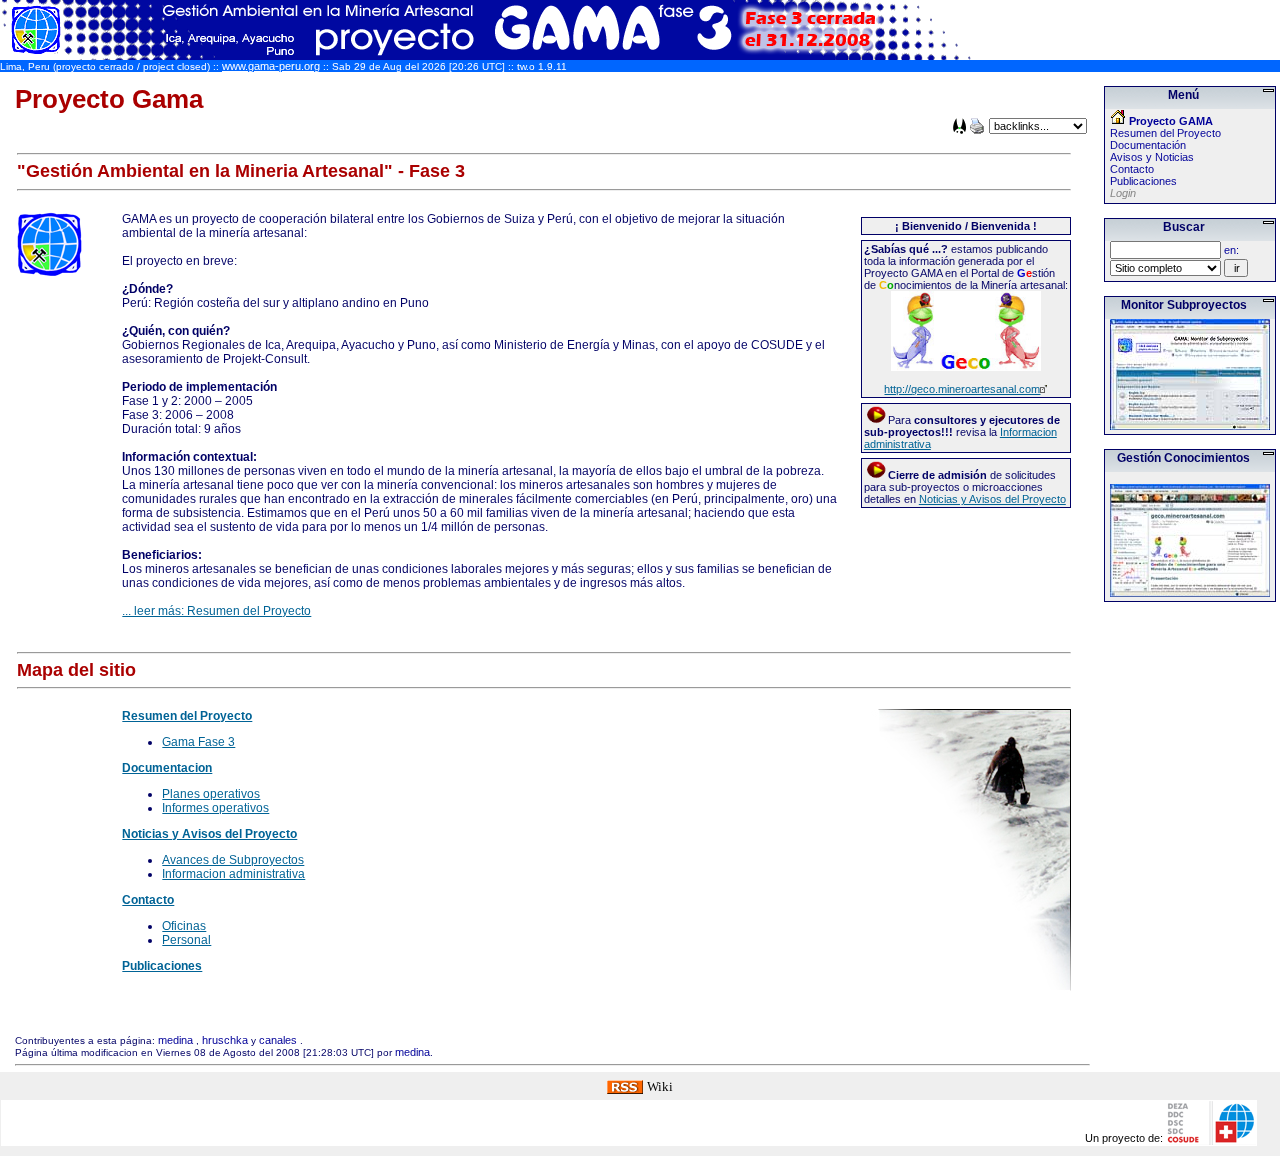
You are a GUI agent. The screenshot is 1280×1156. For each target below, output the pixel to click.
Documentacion (167, 768)
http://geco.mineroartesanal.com (962, 389)
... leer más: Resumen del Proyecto (216, 611)
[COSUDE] (1211, 1137)
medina (175, 1040)
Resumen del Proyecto (187, 716)
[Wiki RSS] (625, 1085)
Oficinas (184, 926)
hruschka (225, 1040)
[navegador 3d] (959, 130)
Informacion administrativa (233, 874)
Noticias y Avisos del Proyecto (992, 499)
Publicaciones (162, 966)
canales (278, 1040)
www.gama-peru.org (271, 66)
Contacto (148, 900)
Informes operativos (215, 808)
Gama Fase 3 (198, 742)
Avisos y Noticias (1152, 157)
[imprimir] (977, 130)
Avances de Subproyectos (233, 860)
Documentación (1148, 145)
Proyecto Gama (109, 99)
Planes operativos (211, 794)
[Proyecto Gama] (487, 54)
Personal (186, 940)
